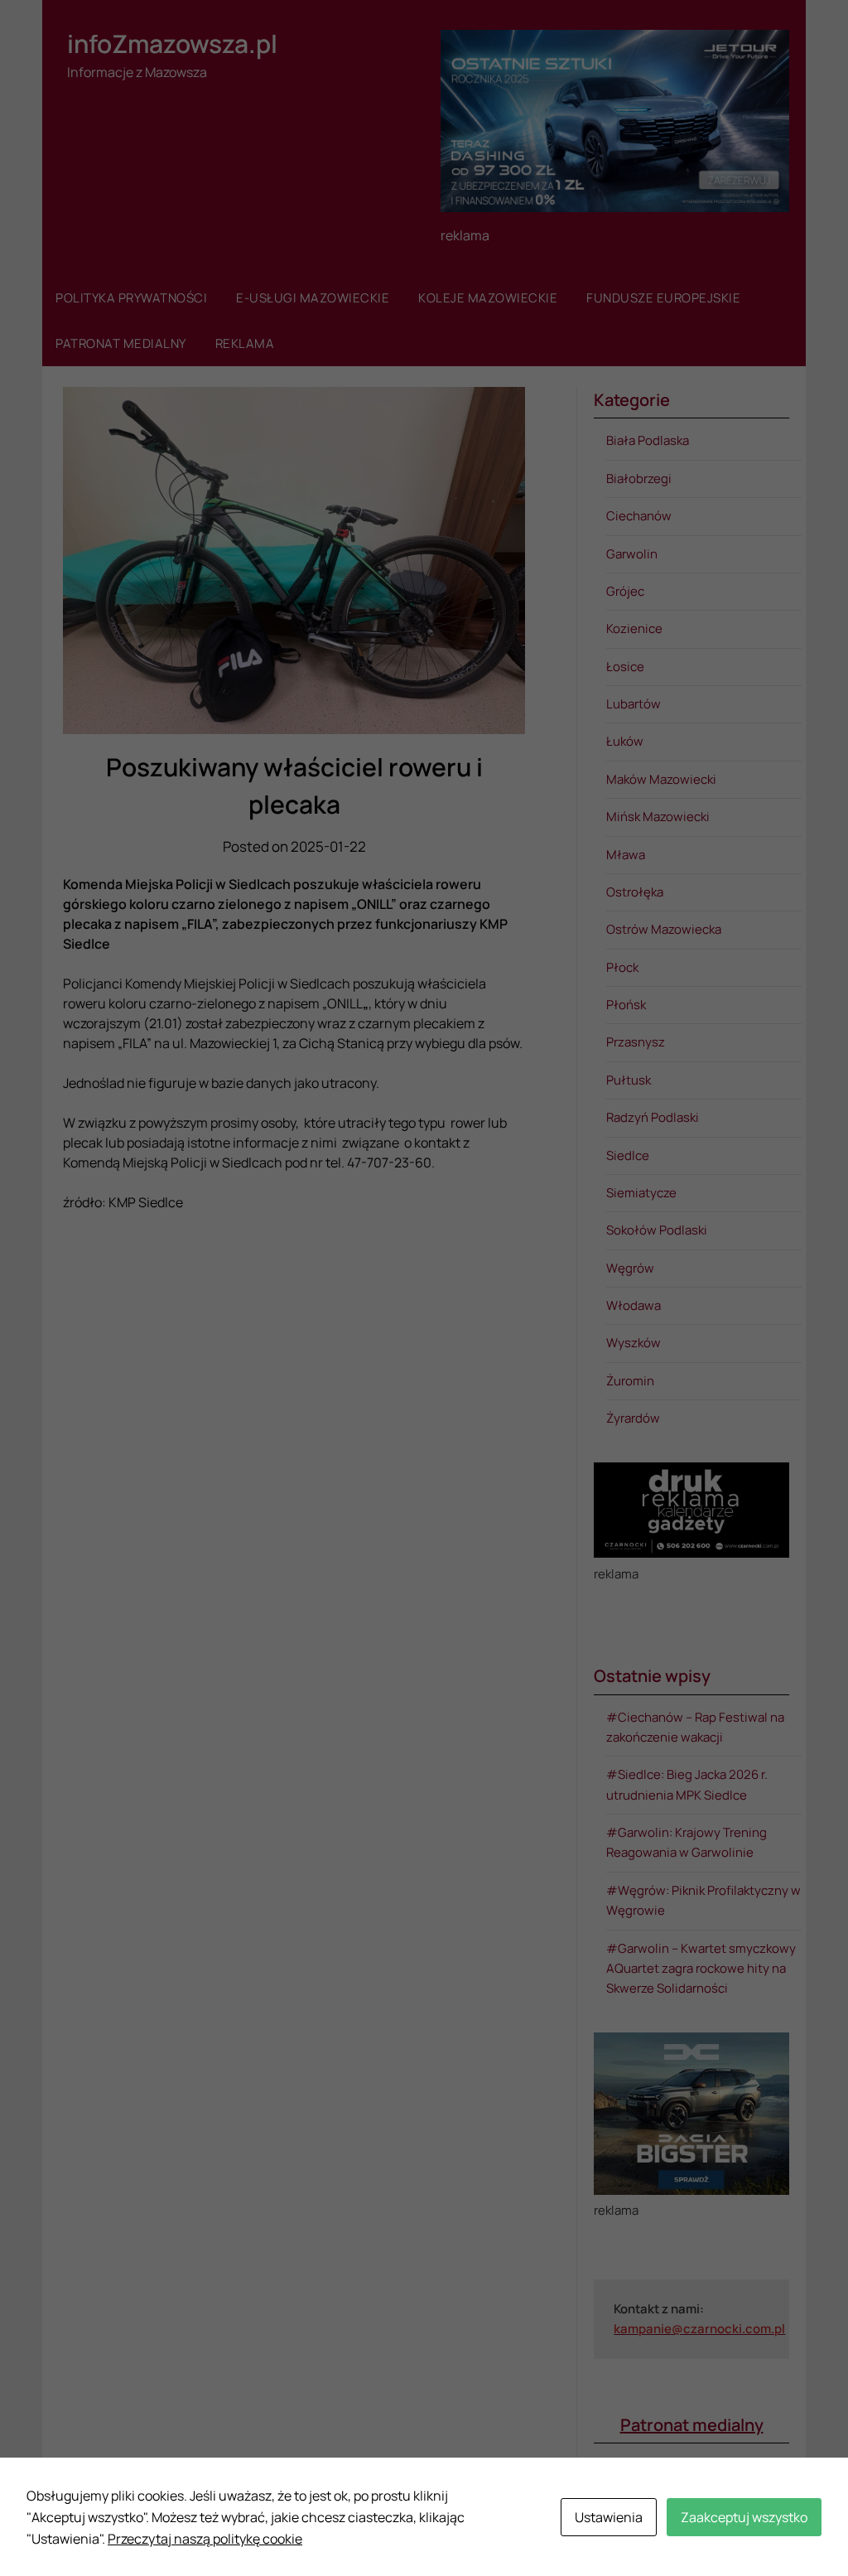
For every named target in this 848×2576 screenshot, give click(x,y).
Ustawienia (609, 2517)
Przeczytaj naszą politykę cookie (205, 2539)
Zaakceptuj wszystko (744, 2517)
